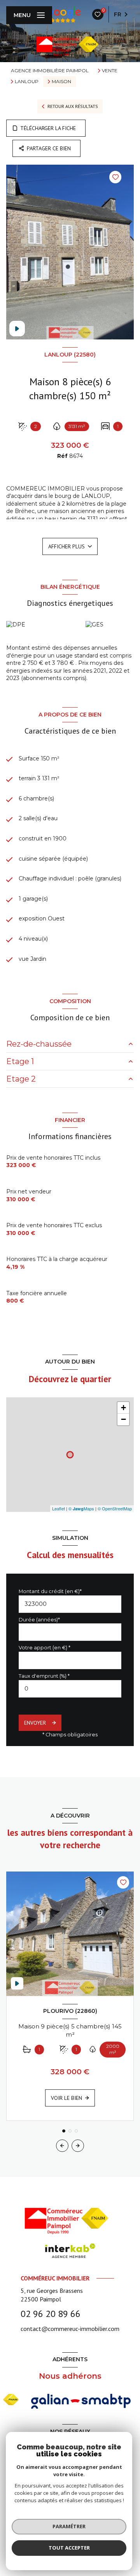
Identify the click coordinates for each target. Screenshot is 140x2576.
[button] (78, 2146)
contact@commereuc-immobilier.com (70, 2329)
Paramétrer (69, 2526)
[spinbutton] (70, 1689)
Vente (110, 71)
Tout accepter (69, 2548)
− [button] (123, 1419)
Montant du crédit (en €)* (50, 1591)
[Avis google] (63, 14)
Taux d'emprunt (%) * (44, 1676)
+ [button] (123, 1408)
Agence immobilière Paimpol (50, 70)
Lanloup (27, 82)
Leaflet (59, 1508)
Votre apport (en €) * (45, 1648)
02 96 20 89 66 (51, 2314)
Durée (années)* (39, 1620)
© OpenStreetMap (115, 1508)
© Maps (81, 1508)
